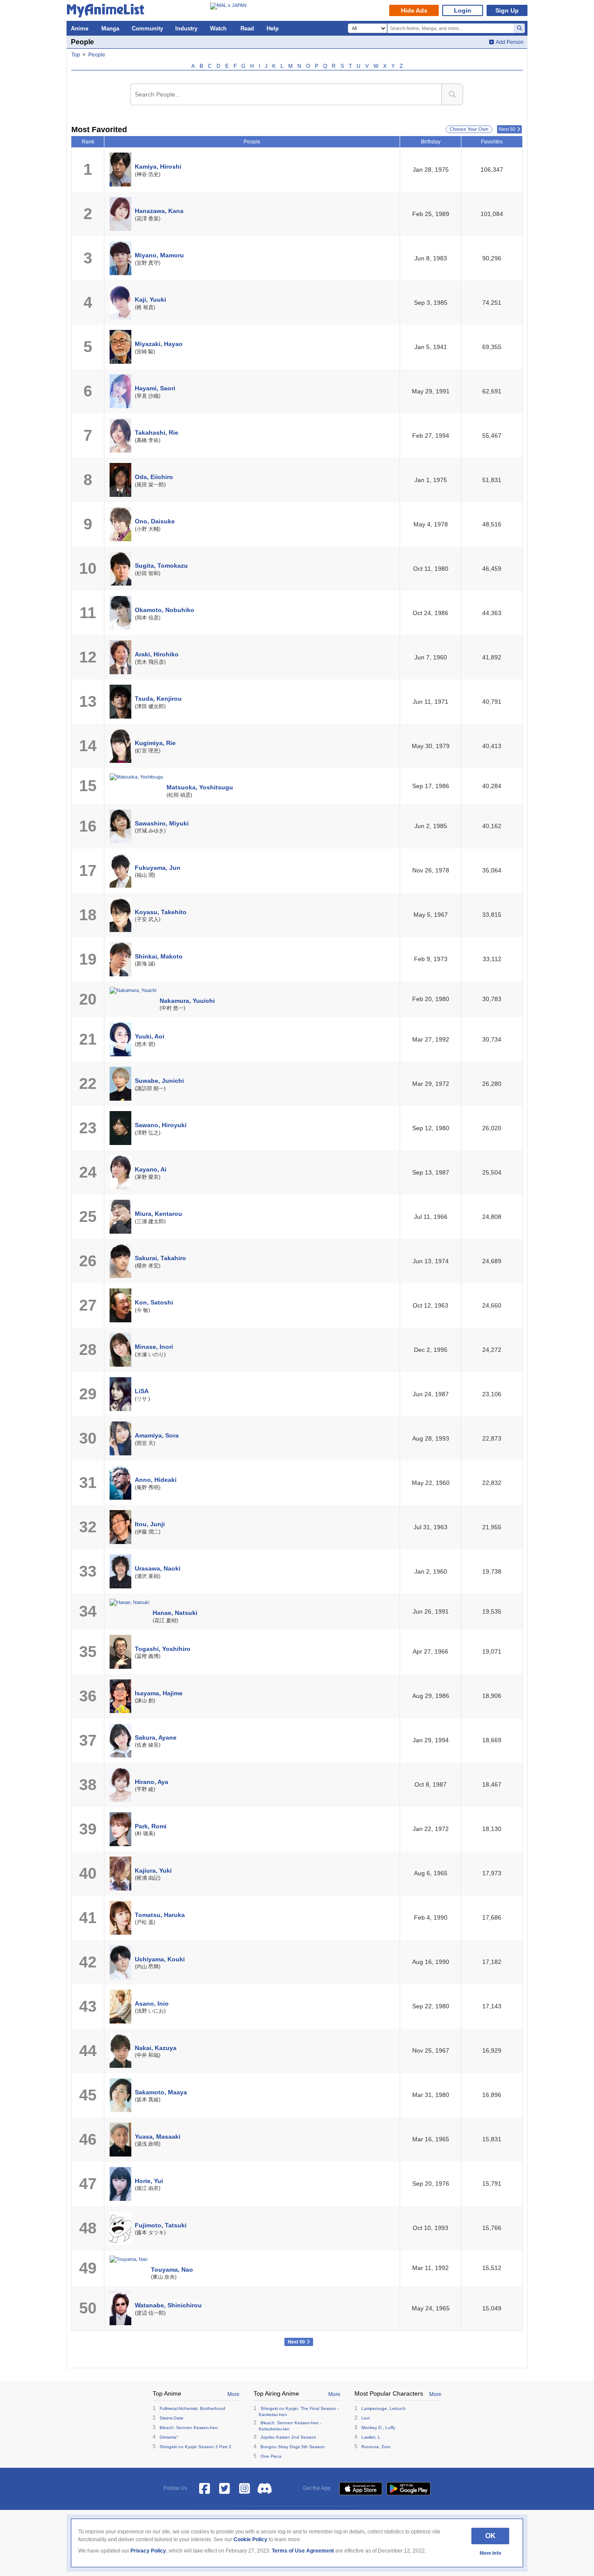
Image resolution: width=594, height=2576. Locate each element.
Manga (110, 28)
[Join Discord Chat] (265, 2489)
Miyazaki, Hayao (159, 344)
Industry (186, 28)
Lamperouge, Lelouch (384, 2408)
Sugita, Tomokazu (161, 566)
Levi (365, 2418)
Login (463, 10)
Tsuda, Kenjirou (158, 699)
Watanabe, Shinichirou (168, 2305)
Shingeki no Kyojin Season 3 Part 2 (195, 2447)
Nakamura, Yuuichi (187, 1001)
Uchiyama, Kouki (160, 1959)
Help (273, 28)
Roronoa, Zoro (376, 2447)
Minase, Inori (154, 1347)
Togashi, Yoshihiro (163, 1649)
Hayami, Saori (155, 388)
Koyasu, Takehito (161, 912)
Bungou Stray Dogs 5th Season (293, 2447)
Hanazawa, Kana (159, 211)
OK (491, 2536)
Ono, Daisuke (155, 521)
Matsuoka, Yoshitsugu (200, 787)
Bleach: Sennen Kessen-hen (189, 2428)
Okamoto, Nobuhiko (165, 610)
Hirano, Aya (152, 1782)
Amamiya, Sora (157, 1435)
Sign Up (507, 10)
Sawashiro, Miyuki (162, 823)
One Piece (271, 2456)
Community (147, 28)
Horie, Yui (149, 2181)
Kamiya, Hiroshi (158, 166)
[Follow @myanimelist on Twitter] (225, 2489)
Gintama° (169, 2437)
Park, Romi (151, 1826)
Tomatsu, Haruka (160, 1915)
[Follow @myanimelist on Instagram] (245, 2489)
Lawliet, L (371, 2437)
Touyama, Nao (172, 2270)
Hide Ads (414, 10)
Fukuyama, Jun (158, 868)
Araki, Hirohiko (157, 654)
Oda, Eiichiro (154, 477)
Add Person (510, 42)
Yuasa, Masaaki (158, 2137)
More (234, 2394)
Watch (218, 28)
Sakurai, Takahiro (160, 1258)
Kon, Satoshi (154, 1302)
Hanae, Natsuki (175, 1613)
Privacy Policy (148, 2551)
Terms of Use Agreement (303, 2551)
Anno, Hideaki (156, 1480)
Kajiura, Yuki (153, 1870)
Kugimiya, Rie (155, 743)
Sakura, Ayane (156, 1737)
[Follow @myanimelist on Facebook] (205, 2489)
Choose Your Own (469, 129)
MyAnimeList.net (108, 12)
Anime (80, 28)
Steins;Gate (172, 2418)
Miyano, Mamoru (159, 255)
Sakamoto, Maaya (161, 2092)
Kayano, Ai (151, 1169)
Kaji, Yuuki (150, 300)
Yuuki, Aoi (150, 1036)
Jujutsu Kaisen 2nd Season (288, 2437)
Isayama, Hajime (159, 1693)
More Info (491, 2553)
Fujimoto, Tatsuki (161, 2225)
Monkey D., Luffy (378, 2428)
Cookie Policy (250, 2539)
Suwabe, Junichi (159, 1081)
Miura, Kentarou (159, 1214)
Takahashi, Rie (157, 433)
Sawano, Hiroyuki (161, 1125)
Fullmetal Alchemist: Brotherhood (192, 2408)
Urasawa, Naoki (158, 1568)
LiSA (142, 1391)
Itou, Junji (150, 1524)
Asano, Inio (152, 2004)
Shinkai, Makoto (159, 956)
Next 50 (507, 129)
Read (247, 28)
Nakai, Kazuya (156, 2048)
